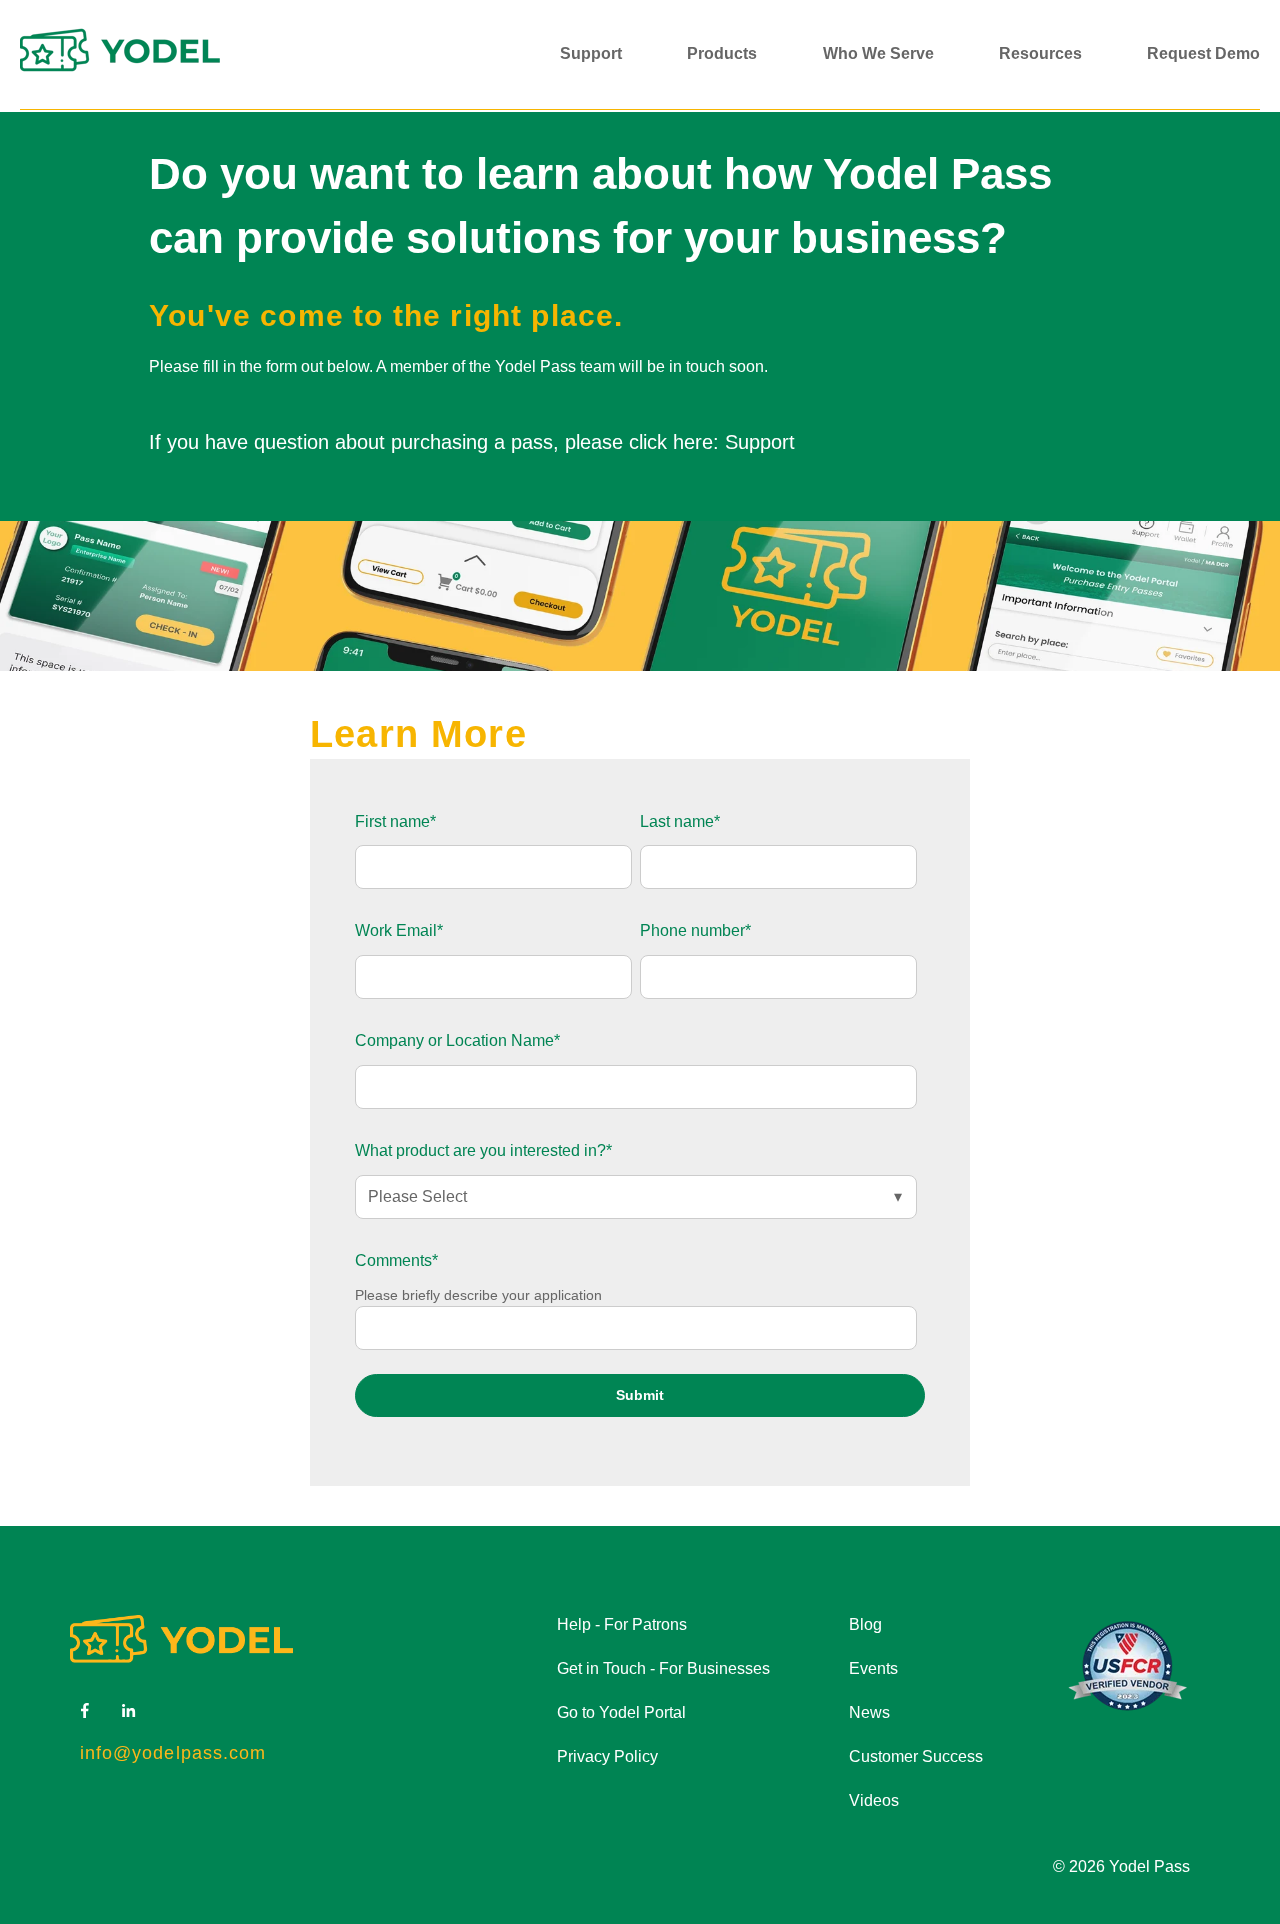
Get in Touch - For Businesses (663, 1668)
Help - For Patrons (622, 1624)
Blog (865, 1624)
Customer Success (916, 1756)
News (869, 1712)
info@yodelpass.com (173, 1753)
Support (591, 53)
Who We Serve (878, 53)
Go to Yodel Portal (621, 1712)
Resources (1040, 53)
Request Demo (1203, 53)
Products (722, 53)
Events (873, 1668)
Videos (874, 1800)
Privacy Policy (607, 1756)
